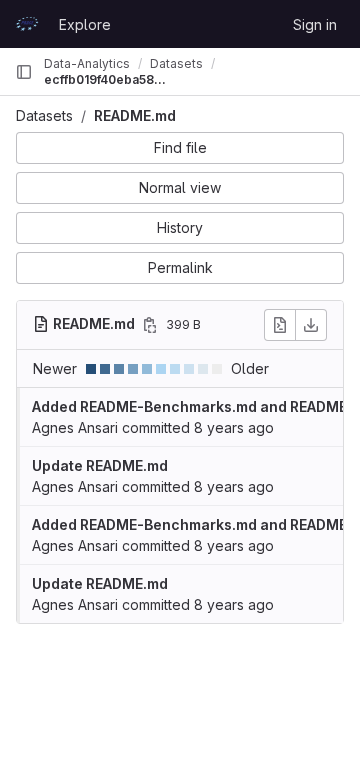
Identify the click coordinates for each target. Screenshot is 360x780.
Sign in (315, 24)
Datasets (44, 115)
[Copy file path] (150, 325)
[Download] (311, 325)
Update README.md (100, 465)
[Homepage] (27, 24)
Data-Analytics (87, 63)
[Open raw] (280, 325)
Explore (85, 24)
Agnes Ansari (75, 427)
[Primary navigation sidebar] (24, 72)
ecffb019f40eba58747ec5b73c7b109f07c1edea (108, 79)
